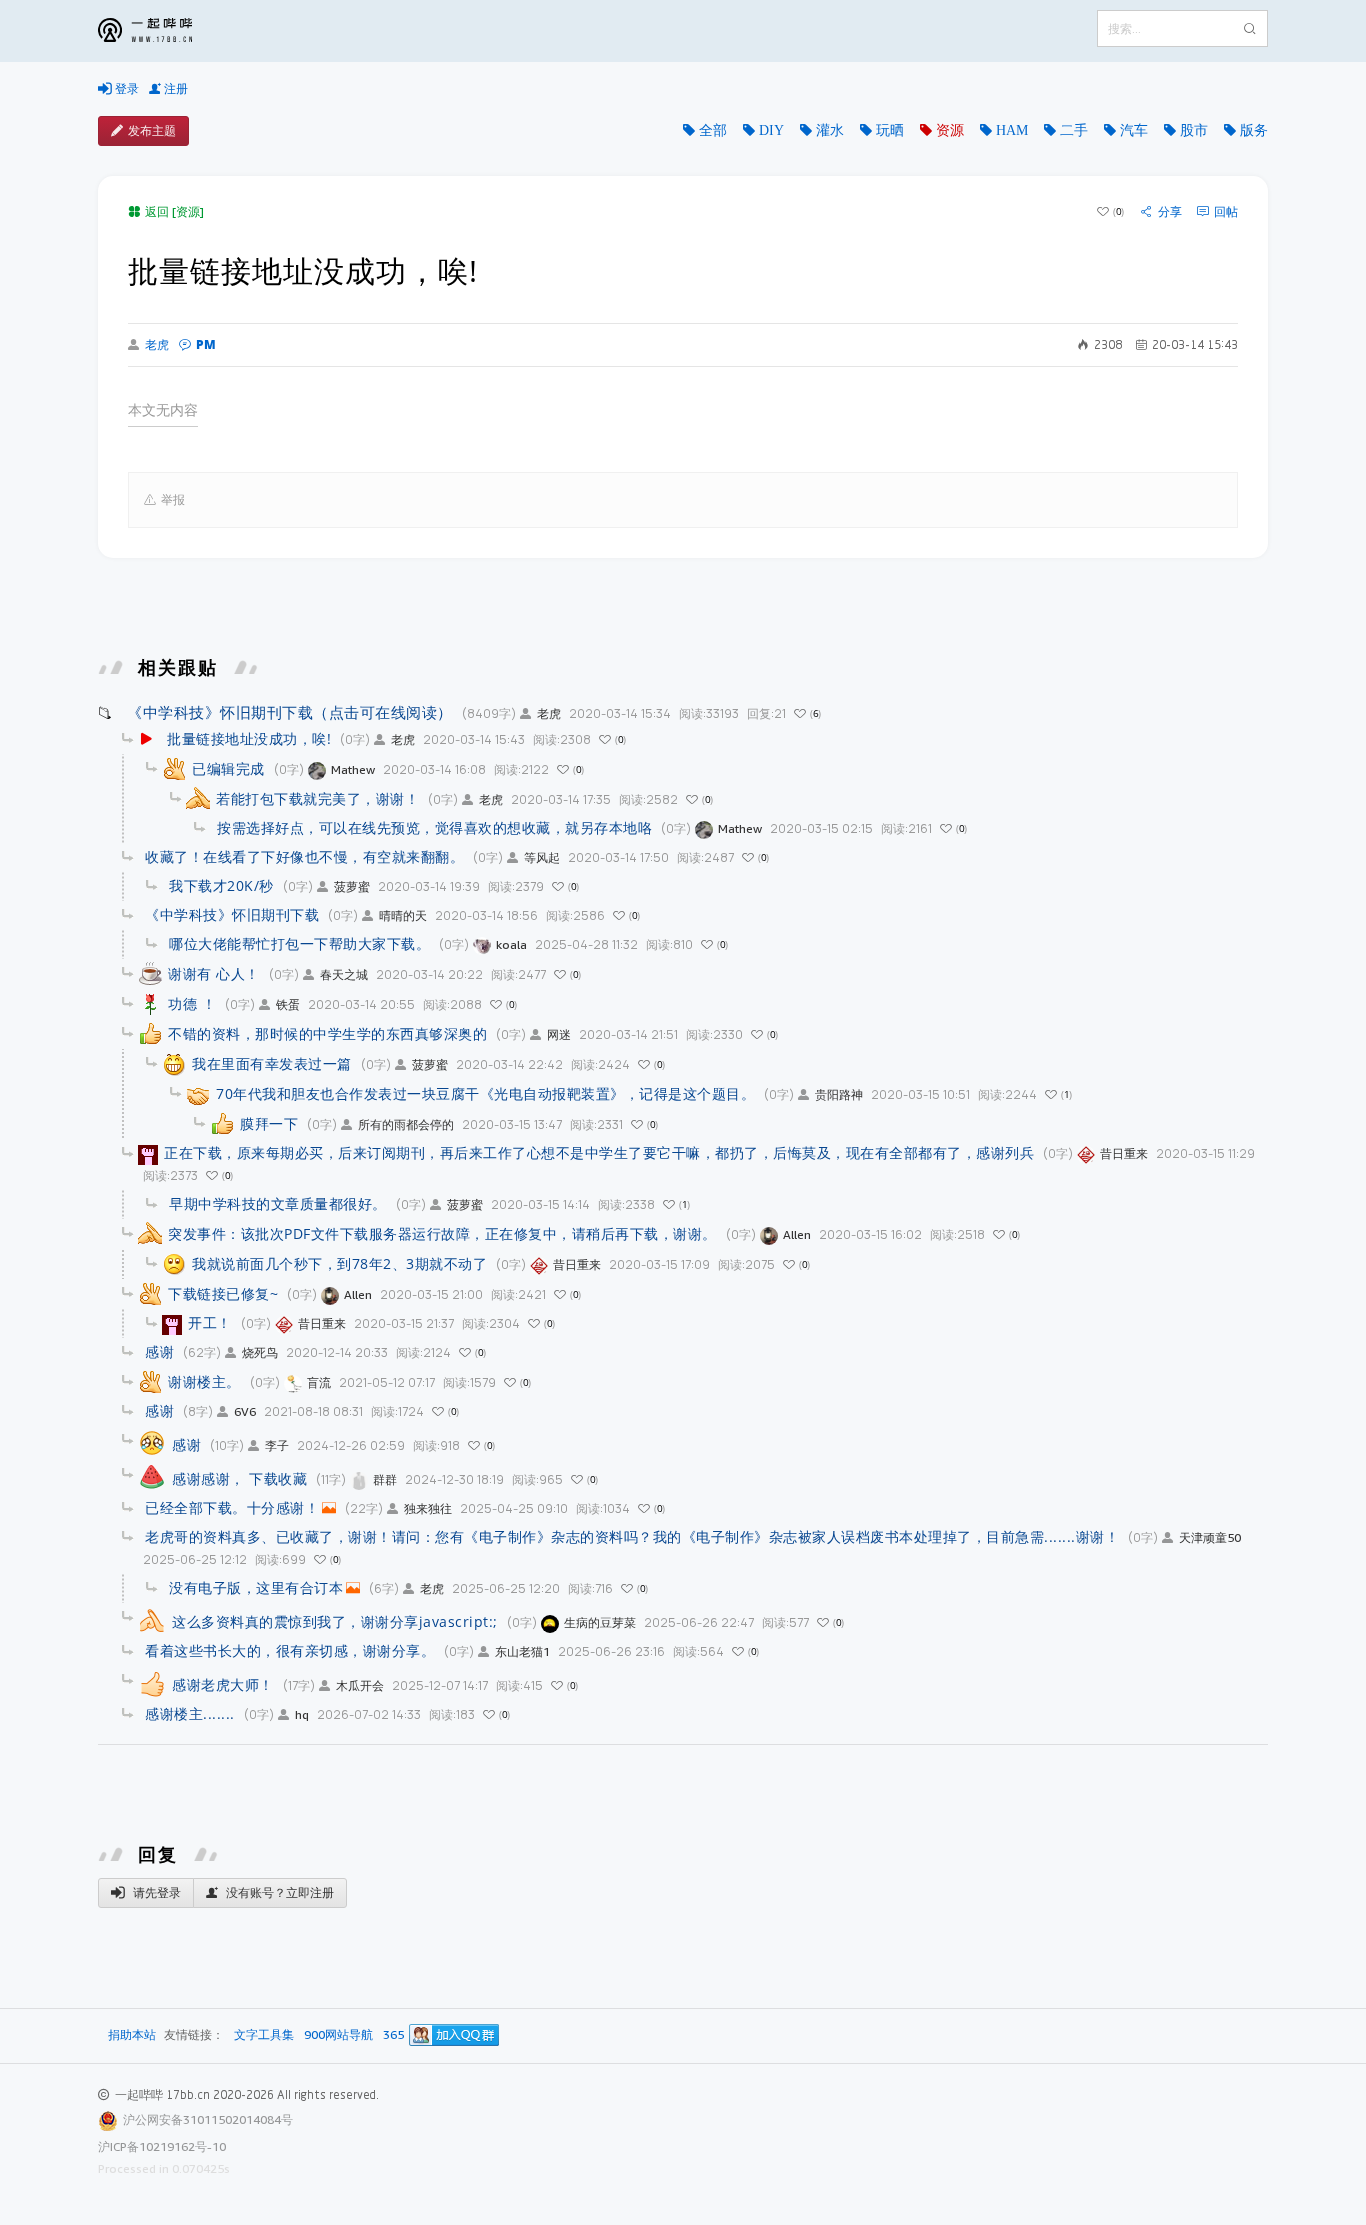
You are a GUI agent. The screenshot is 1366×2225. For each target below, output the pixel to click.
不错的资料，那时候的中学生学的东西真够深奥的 (327, 1033)
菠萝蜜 (352, 886)
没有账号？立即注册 (278, 1892)
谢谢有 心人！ (214, 973)
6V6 (245, 1411)
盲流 (319, 1382)
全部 (713, 130)
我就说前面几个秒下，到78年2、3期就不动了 (339, 1263)
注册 (174, 88)
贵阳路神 (839, 1094)
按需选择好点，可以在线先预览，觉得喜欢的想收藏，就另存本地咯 (434, 827)
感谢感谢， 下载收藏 (239, 1478)
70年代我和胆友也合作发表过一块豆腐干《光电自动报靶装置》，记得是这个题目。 (485, 1093)
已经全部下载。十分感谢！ (232, 1507)
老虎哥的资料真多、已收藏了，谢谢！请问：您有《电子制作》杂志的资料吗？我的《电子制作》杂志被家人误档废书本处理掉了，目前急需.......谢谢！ (632, 1536)
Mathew (353, 769)
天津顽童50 (1210, 1537)
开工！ (210, 1322)
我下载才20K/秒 (221, 885)
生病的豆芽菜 (600, 1622)
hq (302, 1714)
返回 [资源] (174, 211)
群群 (385, 1479)
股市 (1194, 130)
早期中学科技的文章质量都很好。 (278, 1203)
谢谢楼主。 (204, 1381)
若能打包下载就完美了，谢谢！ (317, 798)
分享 (1170, 212)
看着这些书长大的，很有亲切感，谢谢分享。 (290, 1650)
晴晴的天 (403, 915)
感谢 (159, 1351)
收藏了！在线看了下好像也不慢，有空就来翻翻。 (304, 856)
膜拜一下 (269, 1123)
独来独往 (428, 1508)
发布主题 (152, 130)
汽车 (1134, 130)
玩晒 (890, 130)
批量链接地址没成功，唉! (249, 738)
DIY (771, 130)
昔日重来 (1124, 1153)
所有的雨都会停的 (406, 1124)
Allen (797, 1234)
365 (393, 2035)
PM (206, 344)
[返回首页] (160, 31)
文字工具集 (264, 2035)
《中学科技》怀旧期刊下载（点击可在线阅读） (290, 712)
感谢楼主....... (190, 1713)
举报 (173, 499)
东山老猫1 (522, 1651)
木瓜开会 (360, 1685)
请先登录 (155, 1892)
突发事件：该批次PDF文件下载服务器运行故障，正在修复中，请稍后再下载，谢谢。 (442, 1233)
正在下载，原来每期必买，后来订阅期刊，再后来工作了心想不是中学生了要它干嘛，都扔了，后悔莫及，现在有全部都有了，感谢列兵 (599, 1152)
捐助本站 (132, 2034)
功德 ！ (192, 1003)
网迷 (559, 1034)
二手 (1074, 130)
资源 (950, 130)
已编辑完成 (228, 768)
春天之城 (344, 974)
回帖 (1226, 212)
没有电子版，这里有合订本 (256, 1587)
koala (511, 944)
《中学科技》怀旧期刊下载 (232, 914)
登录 (125, 88)
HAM (1012, 130)
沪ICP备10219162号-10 (162, 2146)
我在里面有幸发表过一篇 (272, 1063)
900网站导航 (338, 2035)
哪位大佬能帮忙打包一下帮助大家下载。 (299, 943)
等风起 (542, 857)
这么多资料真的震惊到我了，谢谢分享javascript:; (335, 1621)
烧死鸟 (260, 1352)
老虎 (157, 345)
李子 (277, 1445)
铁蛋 (288, 1004)
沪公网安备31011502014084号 (208, 2119)
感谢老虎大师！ (223, 1684)
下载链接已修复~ (223, 1293)
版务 (1254, 130)
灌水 (830, 130)
